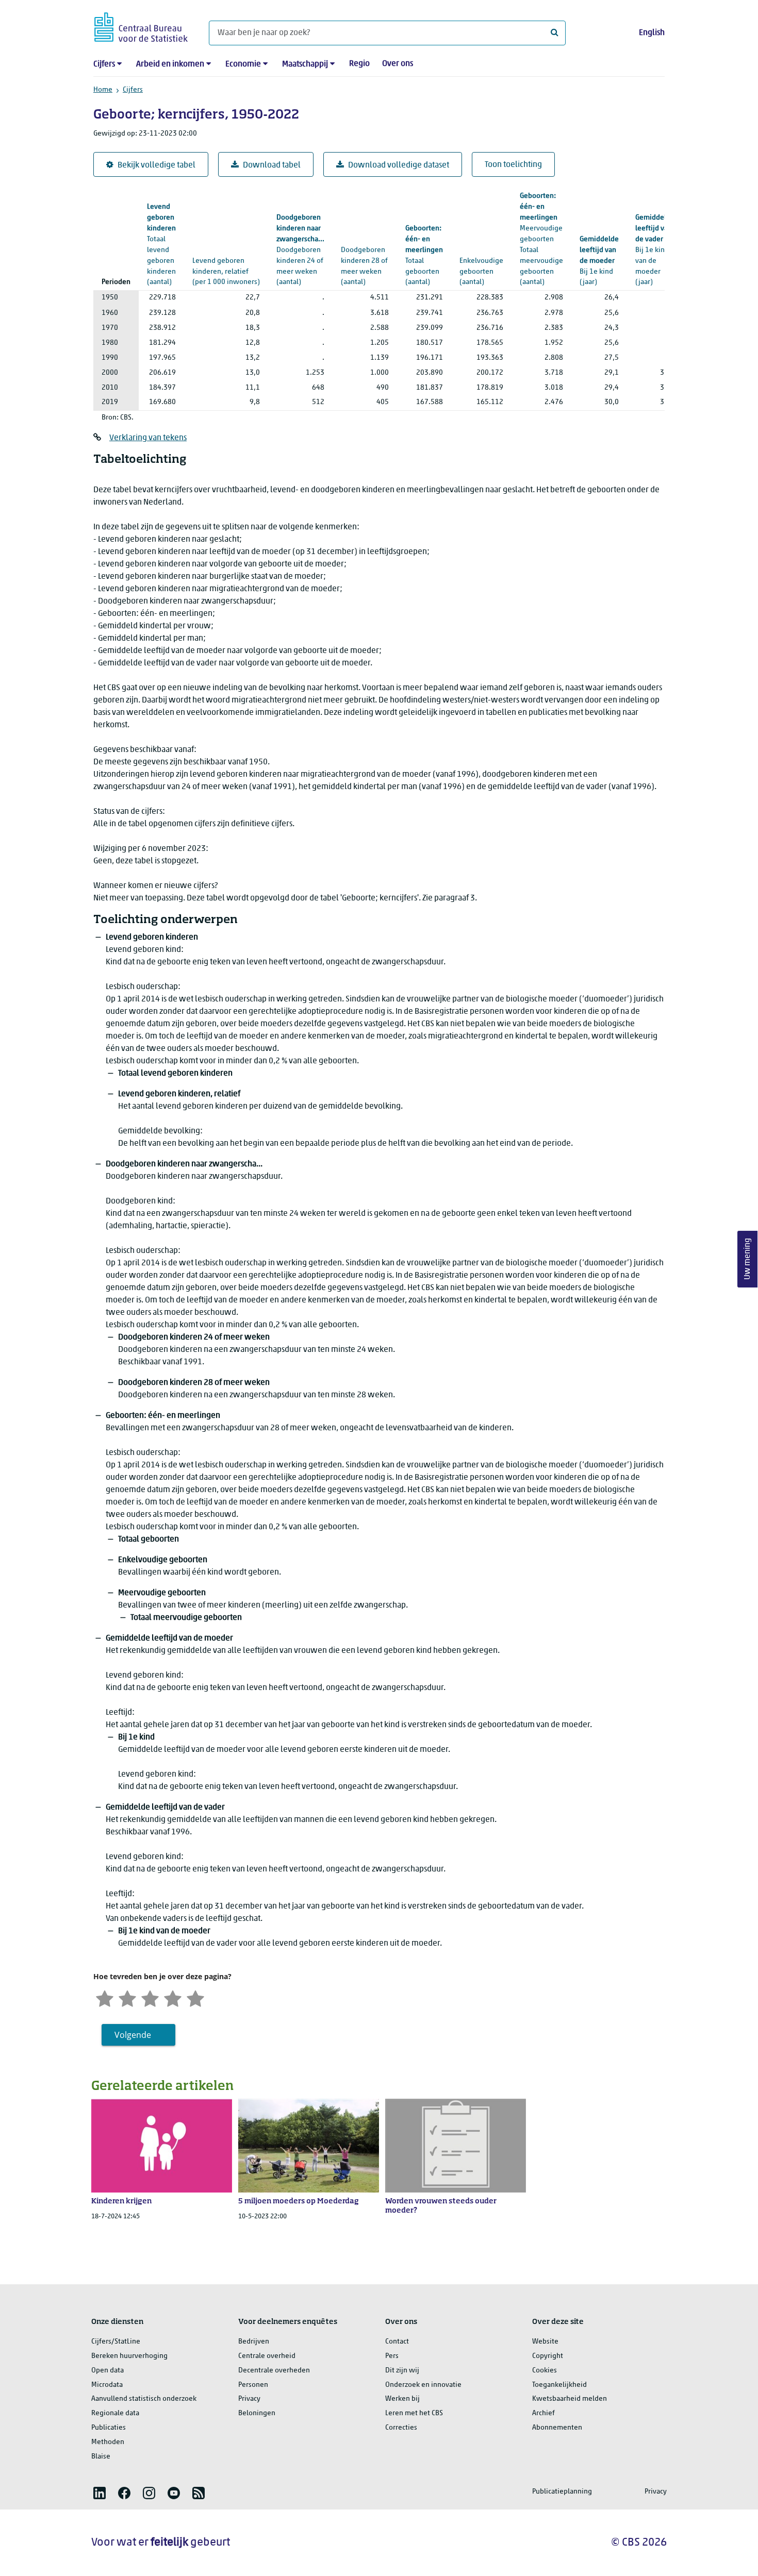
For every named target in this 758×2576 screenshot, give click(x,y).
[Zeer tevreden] (195, 1997)
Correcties (401, 2428)
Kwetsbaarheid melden (570, 2399)
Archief (543, 2413)
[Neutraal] (150, 1997)
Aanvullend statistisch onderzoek (144, 2399)
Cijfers (104, 64)
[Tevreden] (173, 1997)
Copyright (548, 2356)
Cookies (545, 2371)
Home (103, 90)
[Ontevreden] (127, 1997)
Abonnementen (557, 2428)
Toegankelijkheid (559, 2385)
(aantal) (300, 250)
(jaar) (599, 261)
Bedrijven (254, 2342)
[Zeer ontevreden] (105, 1997)
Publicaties (109, 2428)
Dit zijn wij (402, 2371)
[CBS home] (141, 26)
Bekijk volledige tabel (156, 165)
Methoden (108, 2442)
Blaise (101, 2457)
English (652, 33)
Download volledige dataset (399, 165)
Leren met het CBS (414, 2413)
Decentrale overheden (274, 2371)
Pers (392, 2356)
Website (545, 2342)
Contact (397, 2342)
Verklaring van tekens (148, 438)
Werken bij (402, 2399)
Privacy (249, 2399)
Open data (108, 2371)
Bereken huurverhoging (129, 2356)
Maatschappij (305, 64)
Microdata (107, 2385)
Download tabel (272, 165)
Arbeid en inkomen (170, 64)
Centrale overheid (267, 2356)
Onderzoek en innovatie (423, 2385)
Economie (243, 64)
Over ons (398, 64)
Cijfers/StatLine (116, 2342)
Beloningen (257, 2413)
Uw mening (748, 1259)
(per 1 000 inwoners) (226, 261)
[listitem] (100, 2493)
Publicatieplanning (562, 2492)
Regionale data (115, 2413)
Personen (253, 2385)
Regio (359, 64)
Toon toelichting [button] (513, 165)
